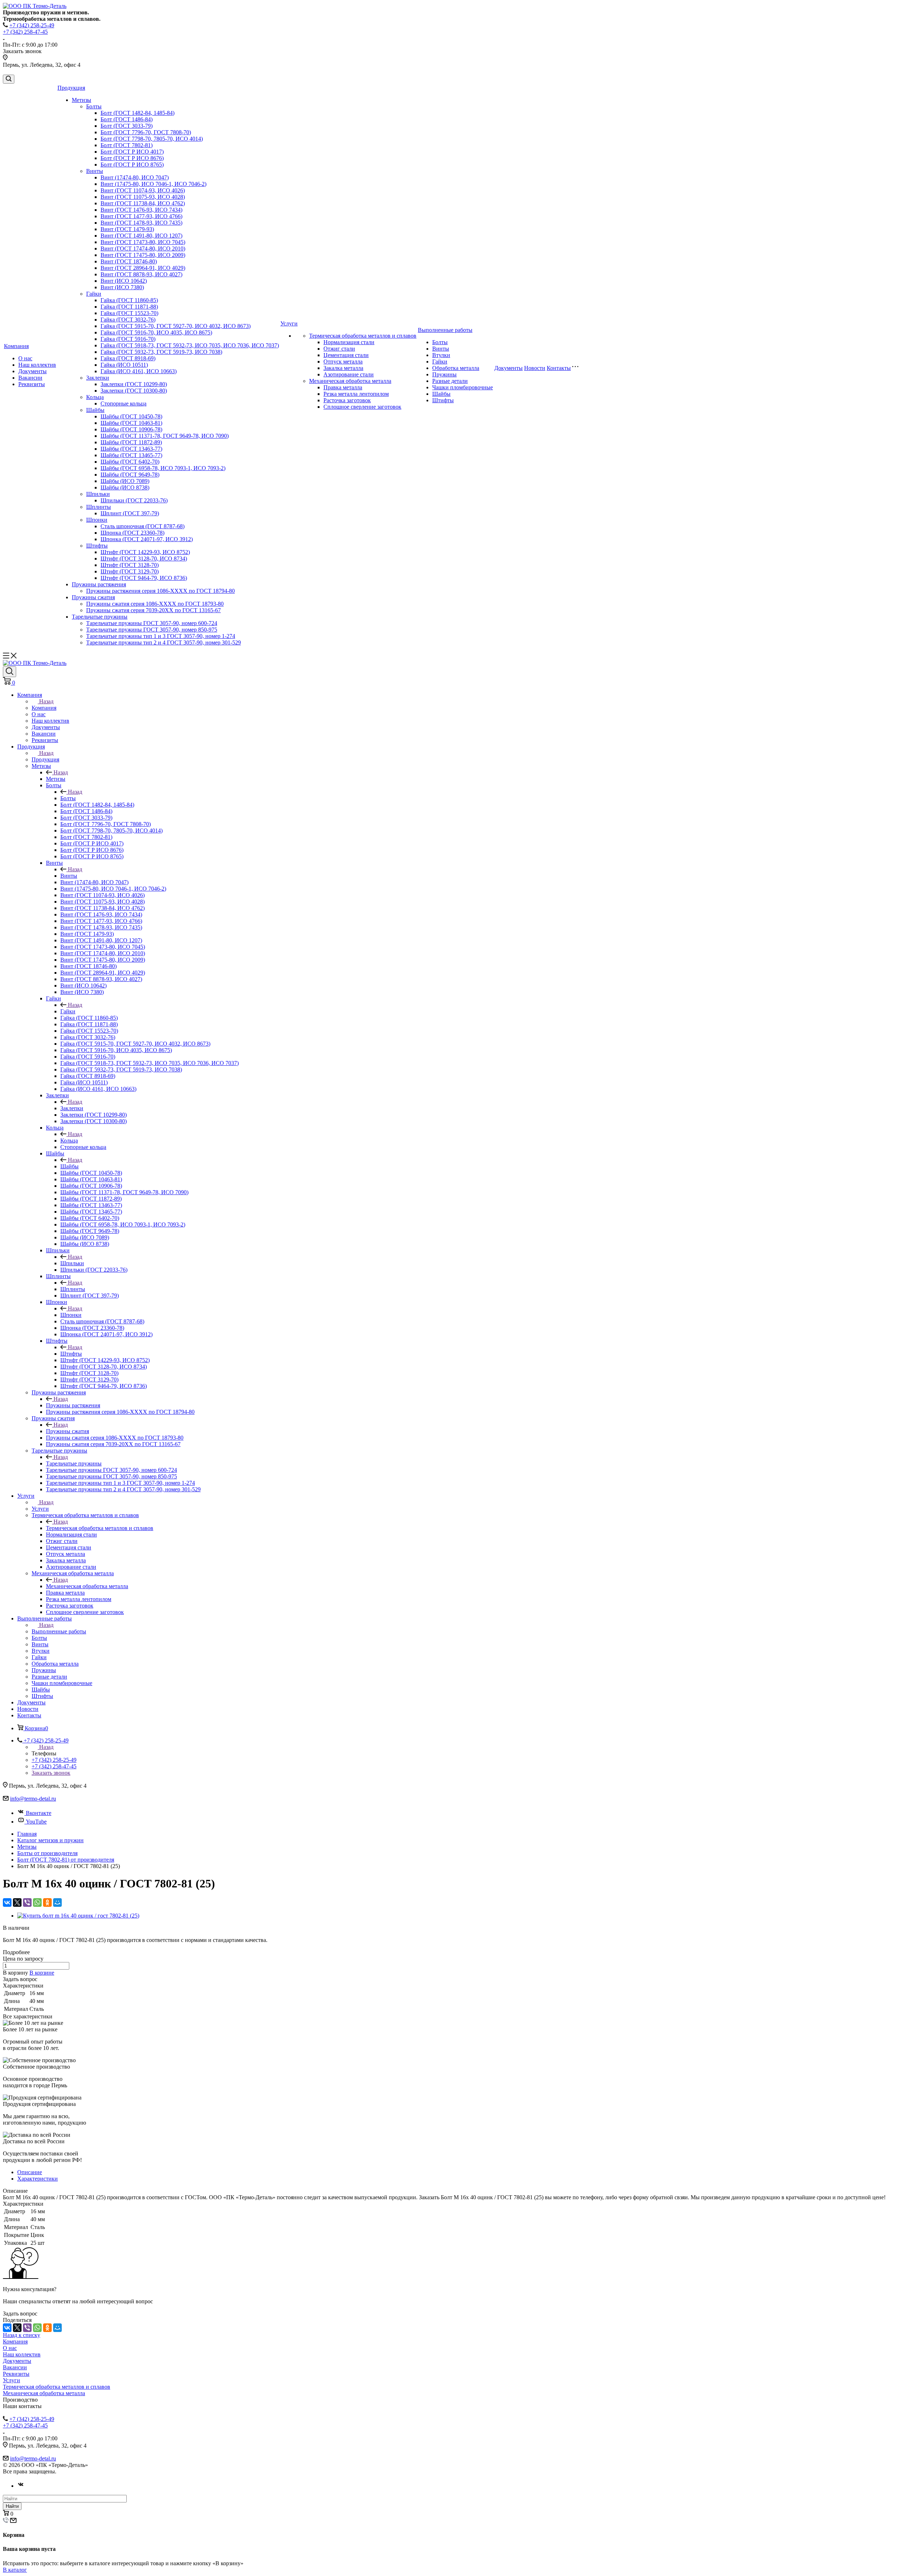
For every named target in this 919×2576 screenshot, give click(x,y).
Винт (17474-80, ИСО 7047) (135, 177)
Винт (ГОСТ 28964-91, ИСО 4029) (143, 268)
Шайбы (95, 410)
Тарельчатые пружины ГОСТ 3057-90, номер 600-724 (152, 623)
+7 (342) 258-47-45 (25, 32)
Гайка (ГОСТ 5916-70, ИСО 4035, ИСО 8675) (156, 332)
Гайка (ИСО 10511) (124, 365)
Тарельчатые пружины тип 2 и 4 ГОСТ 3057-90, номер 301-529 (164, 642)
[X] (17, 1902)
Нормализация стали (349, 342)
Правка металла (343, 387)
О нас (25, 358)
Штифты (97, 546)
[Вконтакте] (21, 2486)
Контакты (559, 368)
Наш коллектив (37, 365)
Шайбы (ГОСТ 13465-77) (131, 455)
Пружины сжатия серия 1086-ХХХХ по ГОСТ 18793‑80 (155, 604)
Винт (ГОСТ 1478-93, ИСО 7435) (141, 223)
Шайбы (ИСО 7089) (125, 481)
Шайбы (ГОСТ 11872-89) (131, 442)
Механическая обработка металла (350, 381)
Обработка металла (456, 368)
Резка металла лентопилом (356, 394)
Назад (46, 701)
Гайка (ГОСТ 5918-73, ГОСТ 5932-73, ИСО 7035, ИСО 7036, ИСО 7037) (190, 345)
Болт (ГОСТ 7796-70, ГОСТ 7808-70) (146, 132)
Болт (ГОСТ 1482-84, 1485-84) (137, 113)
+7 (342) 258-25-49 (32, 25)
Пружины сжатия (93, 597)
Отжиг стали (339, 349)
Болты (94, 106)
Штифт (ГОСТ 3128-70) (130, 565)
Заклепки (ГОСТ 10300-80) (134, 391)
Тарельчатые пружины (100, 617)
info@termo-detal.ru (33, 1799)
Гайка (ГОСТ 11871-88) (129, 307)
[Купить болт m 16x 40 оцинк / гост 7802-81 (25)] (78, 1916)
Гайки (94, 294)
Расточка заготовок (347, 400)
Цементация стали (346, 355)
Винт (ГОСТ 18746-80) (129, 261)
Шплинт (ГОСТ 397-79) (130, 513)
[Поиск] (9, 79)
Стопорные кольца (123, 403)
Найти (12, 2506)
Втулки (441, 355)
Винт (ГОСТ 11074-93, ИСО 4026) (143, 190)
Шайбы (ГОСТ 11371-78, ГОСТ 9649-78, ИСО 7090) (165, 436)
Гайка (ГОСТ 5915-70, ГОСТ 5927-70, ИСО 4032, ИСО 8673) (176, 326)
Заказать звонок (51, 1773)
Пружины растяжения (99, 584)
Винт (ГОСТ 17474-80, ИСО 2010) (143, 248)
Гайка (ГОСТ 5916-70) (128, 339)
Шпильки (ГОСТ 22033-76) (134, 500)
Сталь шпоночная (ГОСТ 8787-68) (143, 526)
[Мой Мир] (57, 1902)
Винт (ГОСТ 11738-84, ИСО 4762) (143, 203)
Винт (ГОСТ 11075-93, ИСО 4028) (143, 197)
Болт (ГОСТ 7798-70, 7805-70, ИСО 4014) (152, 139)
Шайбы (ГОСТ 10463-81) (131, 423)
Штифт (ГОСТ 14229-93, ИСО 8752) (145, 552)
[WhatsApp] (37, 1902)
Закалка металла (343, 368)
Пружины (444, 374)
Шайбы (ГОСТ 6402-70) (130, 462)
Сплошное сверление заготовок (362, 407)
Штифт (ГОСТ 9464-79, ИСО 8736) (144, 578)
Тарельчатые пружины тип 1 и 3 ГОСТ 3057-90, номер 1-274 (161, 636)
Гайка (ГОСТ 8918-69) (128, 358)
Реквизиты (32, 384)
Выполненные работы (445, 330)
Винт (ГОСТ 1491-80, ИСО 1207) (141, 236)
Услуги (289, 323)
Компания (16, 346)
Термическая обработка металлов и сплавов (363, 336)
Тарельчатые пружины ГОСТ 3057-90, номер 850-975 (152, 630)
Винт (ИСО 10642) (124, 281)
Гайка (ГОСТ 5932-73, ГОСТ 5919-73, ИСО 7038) (161, 352)
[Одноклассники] (47, 1902)
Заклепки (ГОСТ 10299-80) (134, 384)
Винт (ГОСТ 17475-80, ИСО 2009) (143, 255)
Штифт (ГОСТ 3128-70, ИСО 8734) (144, 559)
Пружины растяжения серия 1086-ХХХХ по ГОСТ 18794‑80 (160, 591)
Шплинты (99, 507)
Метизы (81, 100)
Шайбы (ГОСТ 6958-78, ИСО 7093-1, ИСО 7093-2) (163, 468)
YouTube (36, 1822)
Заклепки (98, 378)
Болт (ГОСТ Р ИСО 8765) (132, 165)
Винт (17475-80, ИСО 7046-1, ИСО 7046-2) (153, 184)
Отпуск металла (343, 362)
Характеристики (38, 2179)
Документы (32, 371)
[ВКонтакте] (7, 1902)
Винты (95, 171)
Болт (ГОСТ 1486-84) (127, 119)
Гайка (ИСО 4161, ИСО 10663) (139, 371)
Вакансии (30, 378)
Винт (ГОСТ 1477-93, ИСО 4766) (141, 216)
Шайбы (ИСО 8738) (125, 487)
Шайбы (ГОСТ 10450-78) (131, 416)
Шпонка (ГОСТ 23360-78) (132, 533)
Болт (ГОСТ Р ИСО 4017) (132, 152)
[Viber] (27, 1902)
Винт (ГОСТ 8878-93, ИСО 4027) (141, 274)
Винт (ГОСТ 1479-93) (127, 229)
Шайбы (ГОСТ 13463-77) (131, 449)
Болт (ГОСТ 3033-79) (127, 126)
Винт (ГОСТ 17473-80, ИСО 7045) (143, 242)
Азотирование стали (349, 374)
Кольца (95, 397)
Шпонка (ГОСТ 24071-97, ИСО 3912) (147, 539)
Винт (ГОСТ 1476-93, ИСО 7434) (141, 210)
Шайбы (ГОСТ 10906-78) (131, 429)
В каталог (15, 2570)
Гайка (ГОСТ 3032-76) (128, 320)
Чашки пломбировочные (463, 387)
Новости (535, 368)
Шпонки (97, 520)
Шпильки (98, 494)
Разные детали (450, 381)
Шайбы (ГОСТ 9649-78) (130, 475)
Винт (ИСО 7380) (122, 287)
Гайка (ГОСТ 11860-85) (129, 300)
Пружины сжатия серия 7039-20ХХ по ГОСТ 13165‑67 (153, 610)
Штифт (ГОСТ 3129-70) (130, 571)
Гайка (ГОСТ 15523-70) (129, 313)
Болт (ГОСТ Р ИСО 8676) (132, 158)
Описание (30, 2172)
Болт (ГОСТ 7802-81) (127, 145)
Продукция (71, 88)
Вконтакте (39, 1813)
